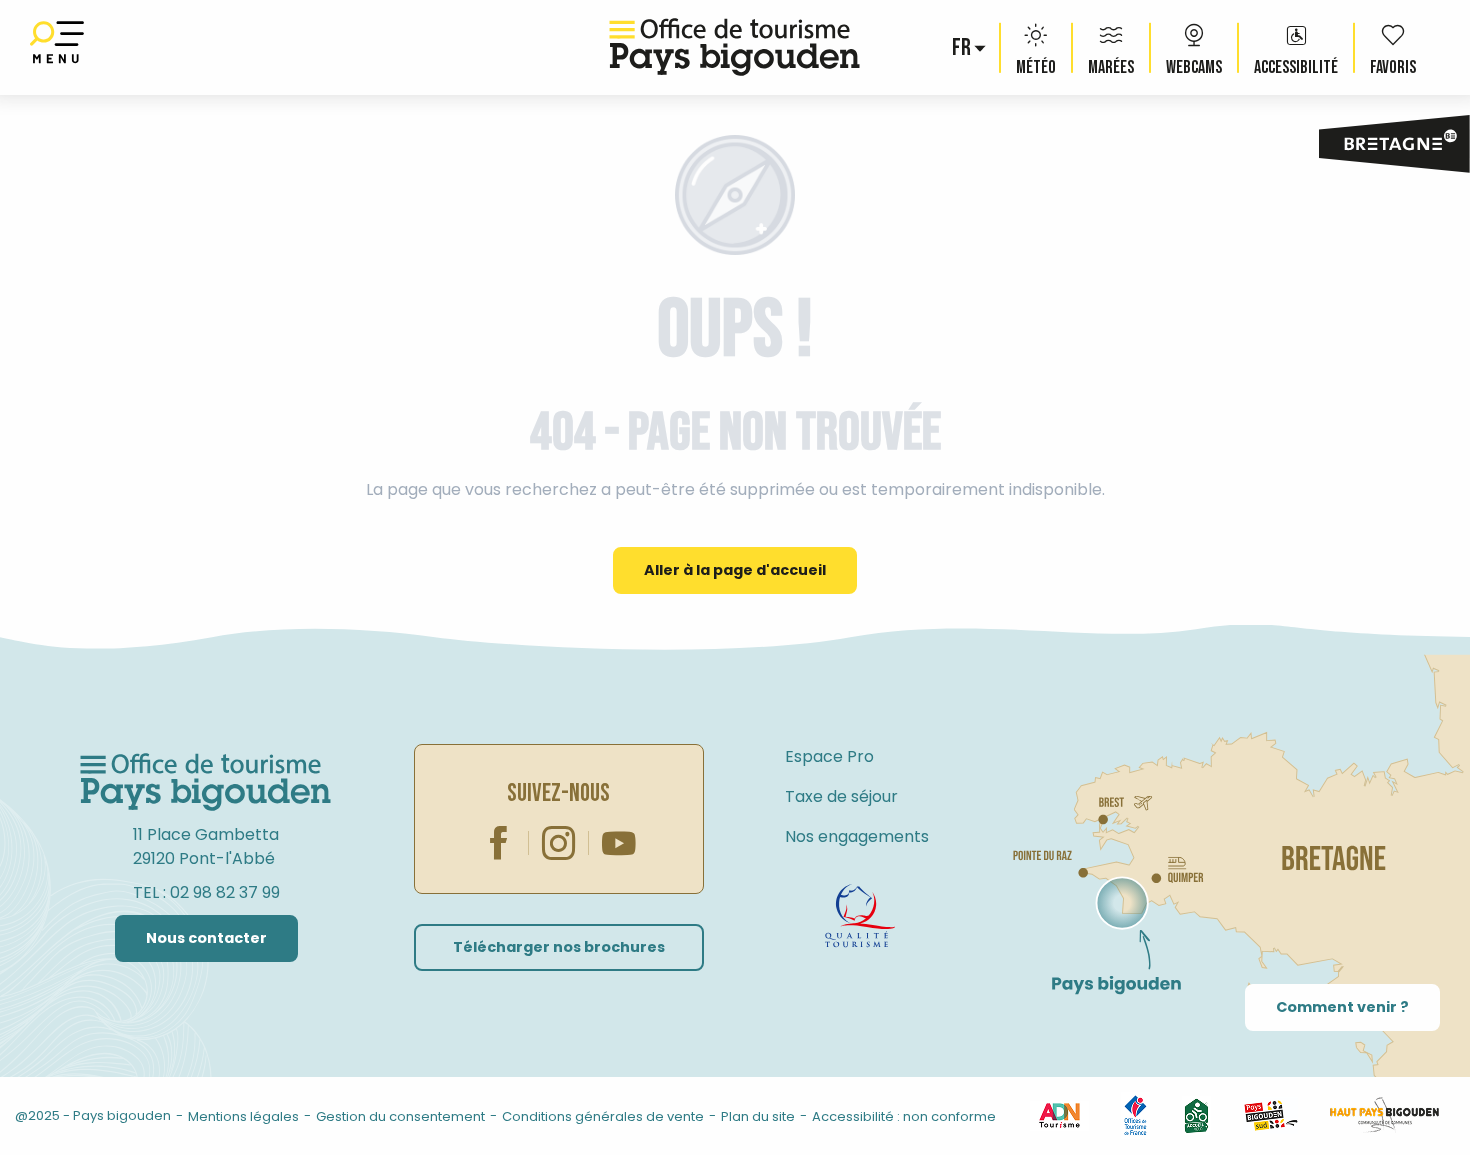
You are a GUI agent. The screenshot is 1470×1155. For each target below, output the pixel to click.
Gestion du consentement (400, 1116)
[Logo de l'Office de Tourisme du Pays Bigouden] (206, 783)
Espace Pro (829, 756)
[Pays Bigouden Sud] (1270, 1114)
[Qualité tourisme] (860, 916)
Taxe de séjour (841, 796)
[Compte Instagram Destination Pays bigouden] (559, 843)
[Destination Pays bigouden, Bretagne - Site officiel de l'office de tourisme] (735, 47)
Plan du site (758, 1116)
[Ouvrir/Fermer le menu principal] (57, 47)
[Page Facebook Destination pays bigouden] (499, 843)
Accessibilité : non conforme (904, 1116)
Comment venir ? (1342, 1007)
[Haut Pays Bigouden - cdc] (1384, 1114)
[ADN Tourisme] (1059, 1114)
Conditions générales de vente (603, 1116)
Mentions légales (243, 1116)
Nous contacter (206, 938)
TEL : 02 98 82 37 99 (206, 892)
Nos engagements (857, 836)
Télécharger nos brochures (559, 947)
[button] (963, 48)
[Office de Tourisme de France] (1135, 1114)
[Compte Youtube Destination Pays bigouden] (619, 843)
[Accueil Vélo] (1196, 1114)
